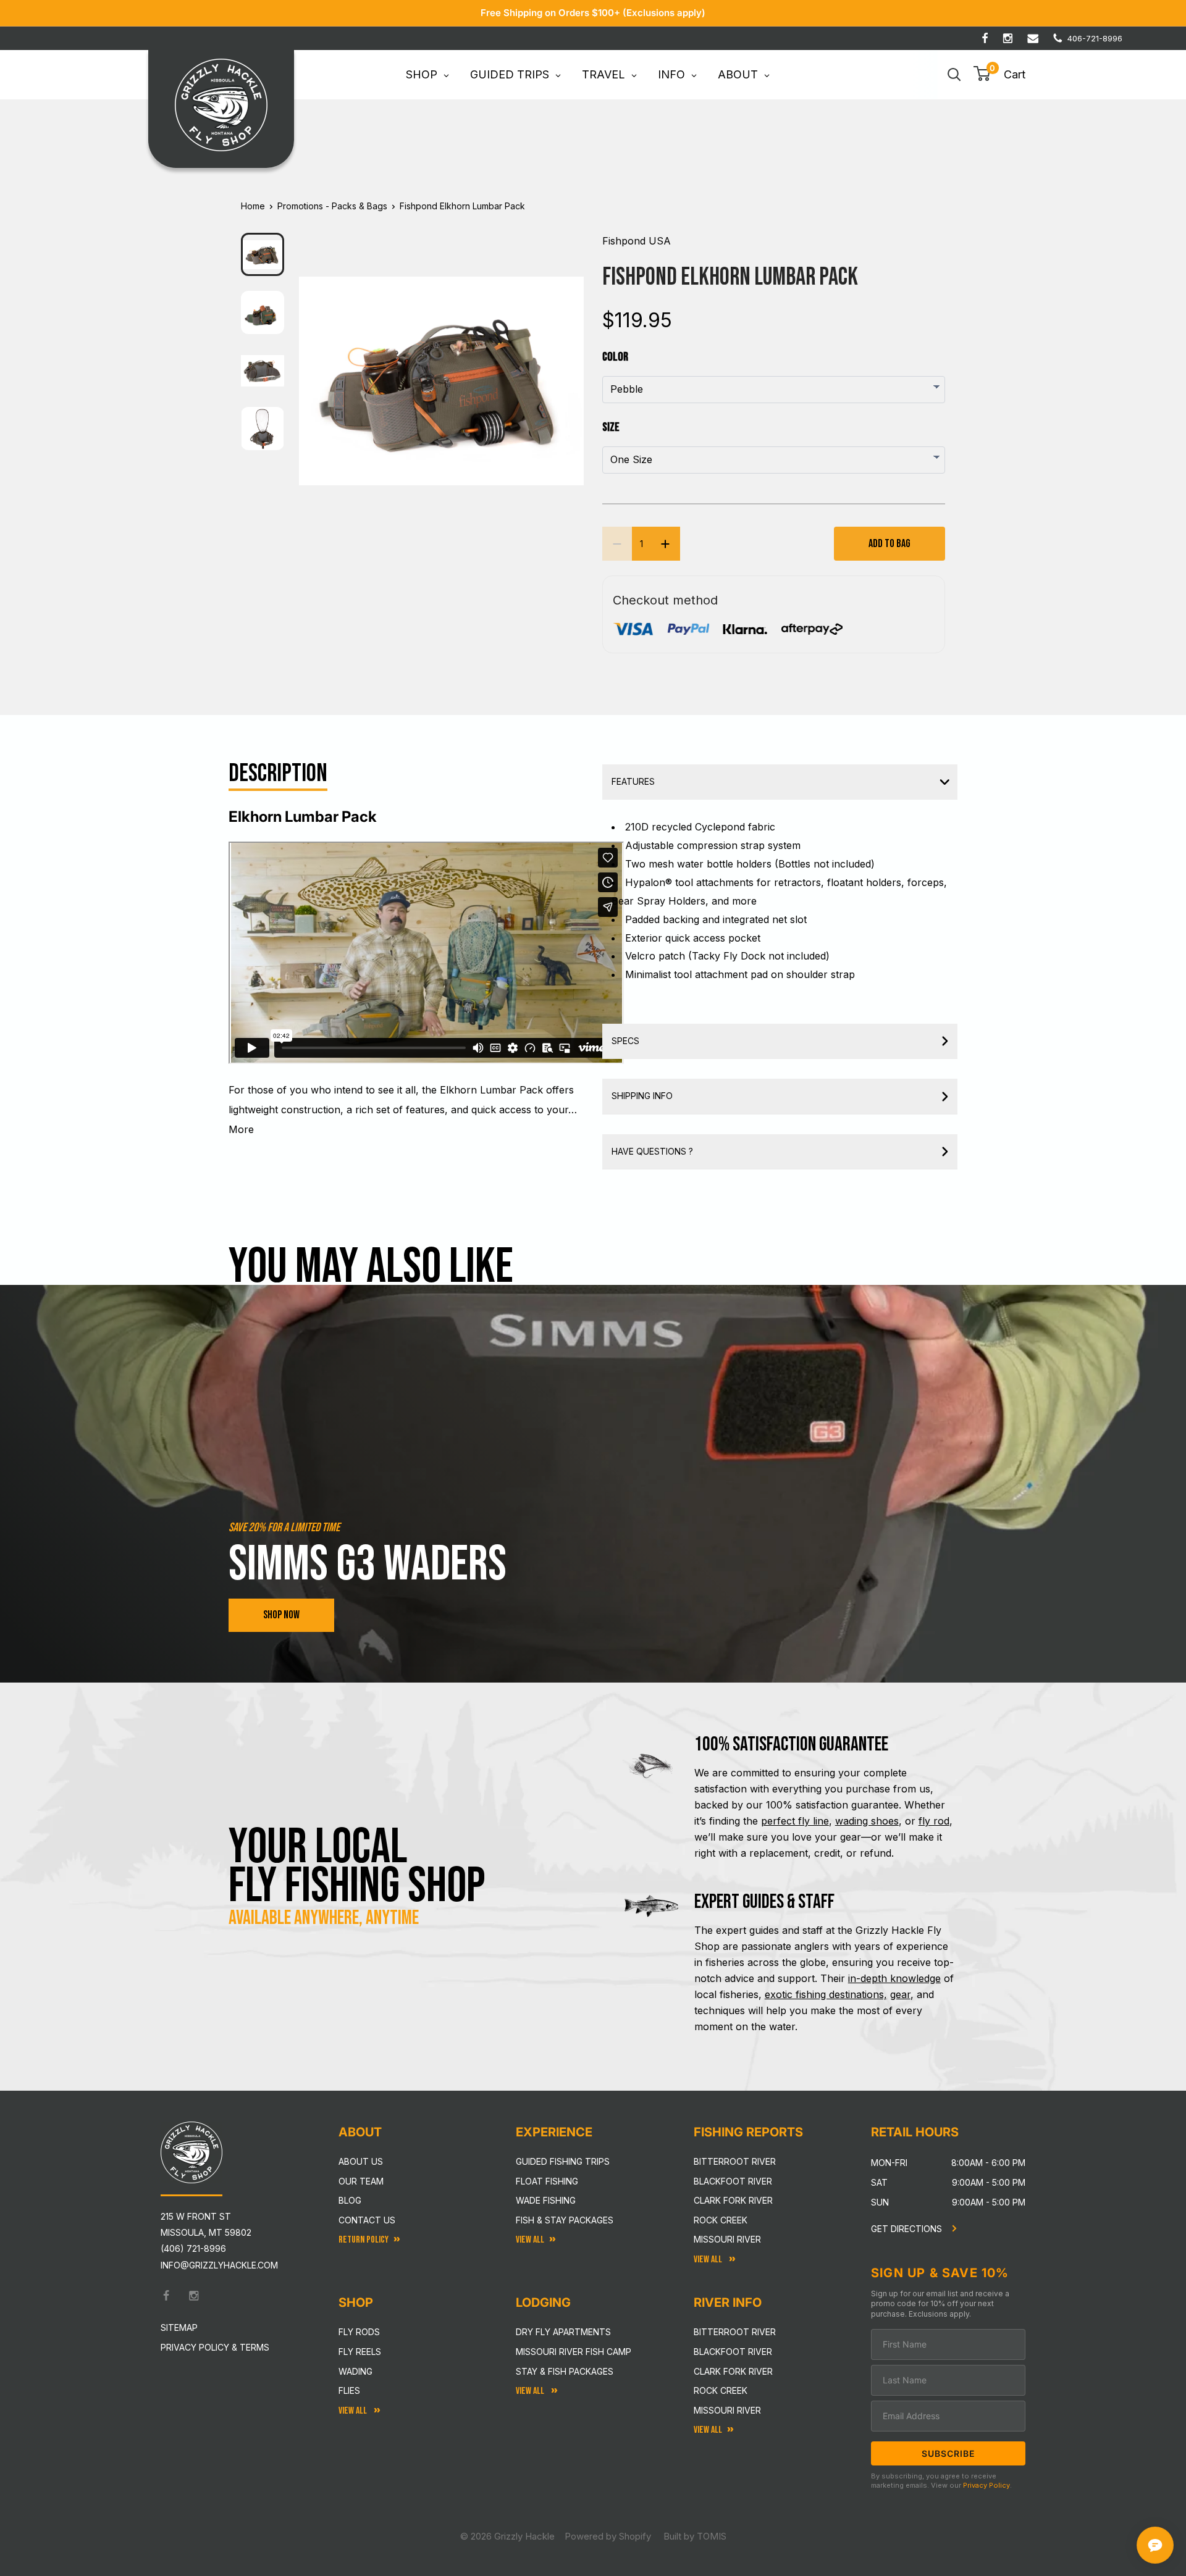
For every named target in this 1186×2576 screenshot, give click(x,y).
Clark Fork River (733, 2200)
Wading (355, 2371)
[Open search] (954, 75)
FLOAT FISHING (547, 2181)
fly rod (934, 1821)
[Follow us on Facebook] (985, 38)
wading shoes (867, 1821)
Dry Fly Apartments (563, 2332)
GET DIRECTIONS (908, 2229)
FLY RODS (359, 2332)
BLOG (350, 2200)
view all (530, 2240)
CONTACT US (367, 2220)
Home (253, 206)
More (241, 1129)
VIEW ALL (531, 2391)
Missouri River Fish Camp (574, 2352)
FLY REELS (360, 2352)
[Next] (566, 371)
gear (900, 1994)
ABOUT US (361, 2161)
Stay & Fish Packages (565, 2371)
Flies (349, 2390)
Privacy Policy (986, 2485)
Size (611, 427)
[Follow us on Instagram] (1008, 38)
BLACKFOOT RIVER (733, 2352)
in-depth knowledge (894, 1978)
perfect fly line (795, 1821)
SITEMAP (179, 2327)
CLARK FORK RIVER (733, 2371)
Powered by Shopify (608, 2536)
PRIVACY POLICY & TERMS (215, 2347)
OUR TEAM (361, 2181)
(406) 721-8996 (193, 2248)
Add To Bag (889, 544)
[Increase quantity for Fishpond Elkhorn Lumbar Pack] (665, 544)
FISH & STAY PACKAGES (565, 2220)
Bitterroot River (735, 2161)
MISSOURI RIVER (727, 2410)
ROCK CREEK (721, 2390)
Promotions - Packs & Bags (332, 206)
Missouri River (727, 2239)
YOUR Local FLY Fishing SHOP (357, 1867)
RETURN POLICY (364, 2240)
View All (354, 2411)
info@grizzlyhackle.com (219, 2265)
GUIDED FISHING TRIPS (563, 2161)
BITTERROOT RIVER (735, 2332)
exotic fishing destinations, (826, 1994)
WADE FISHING (546, 2200)
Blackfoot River (733, 2181)
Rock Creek (721, 2220)
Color (615, 357)
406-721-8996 (1095, 38)
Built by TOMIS (695, 2536)
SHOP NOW (281, 1615)
